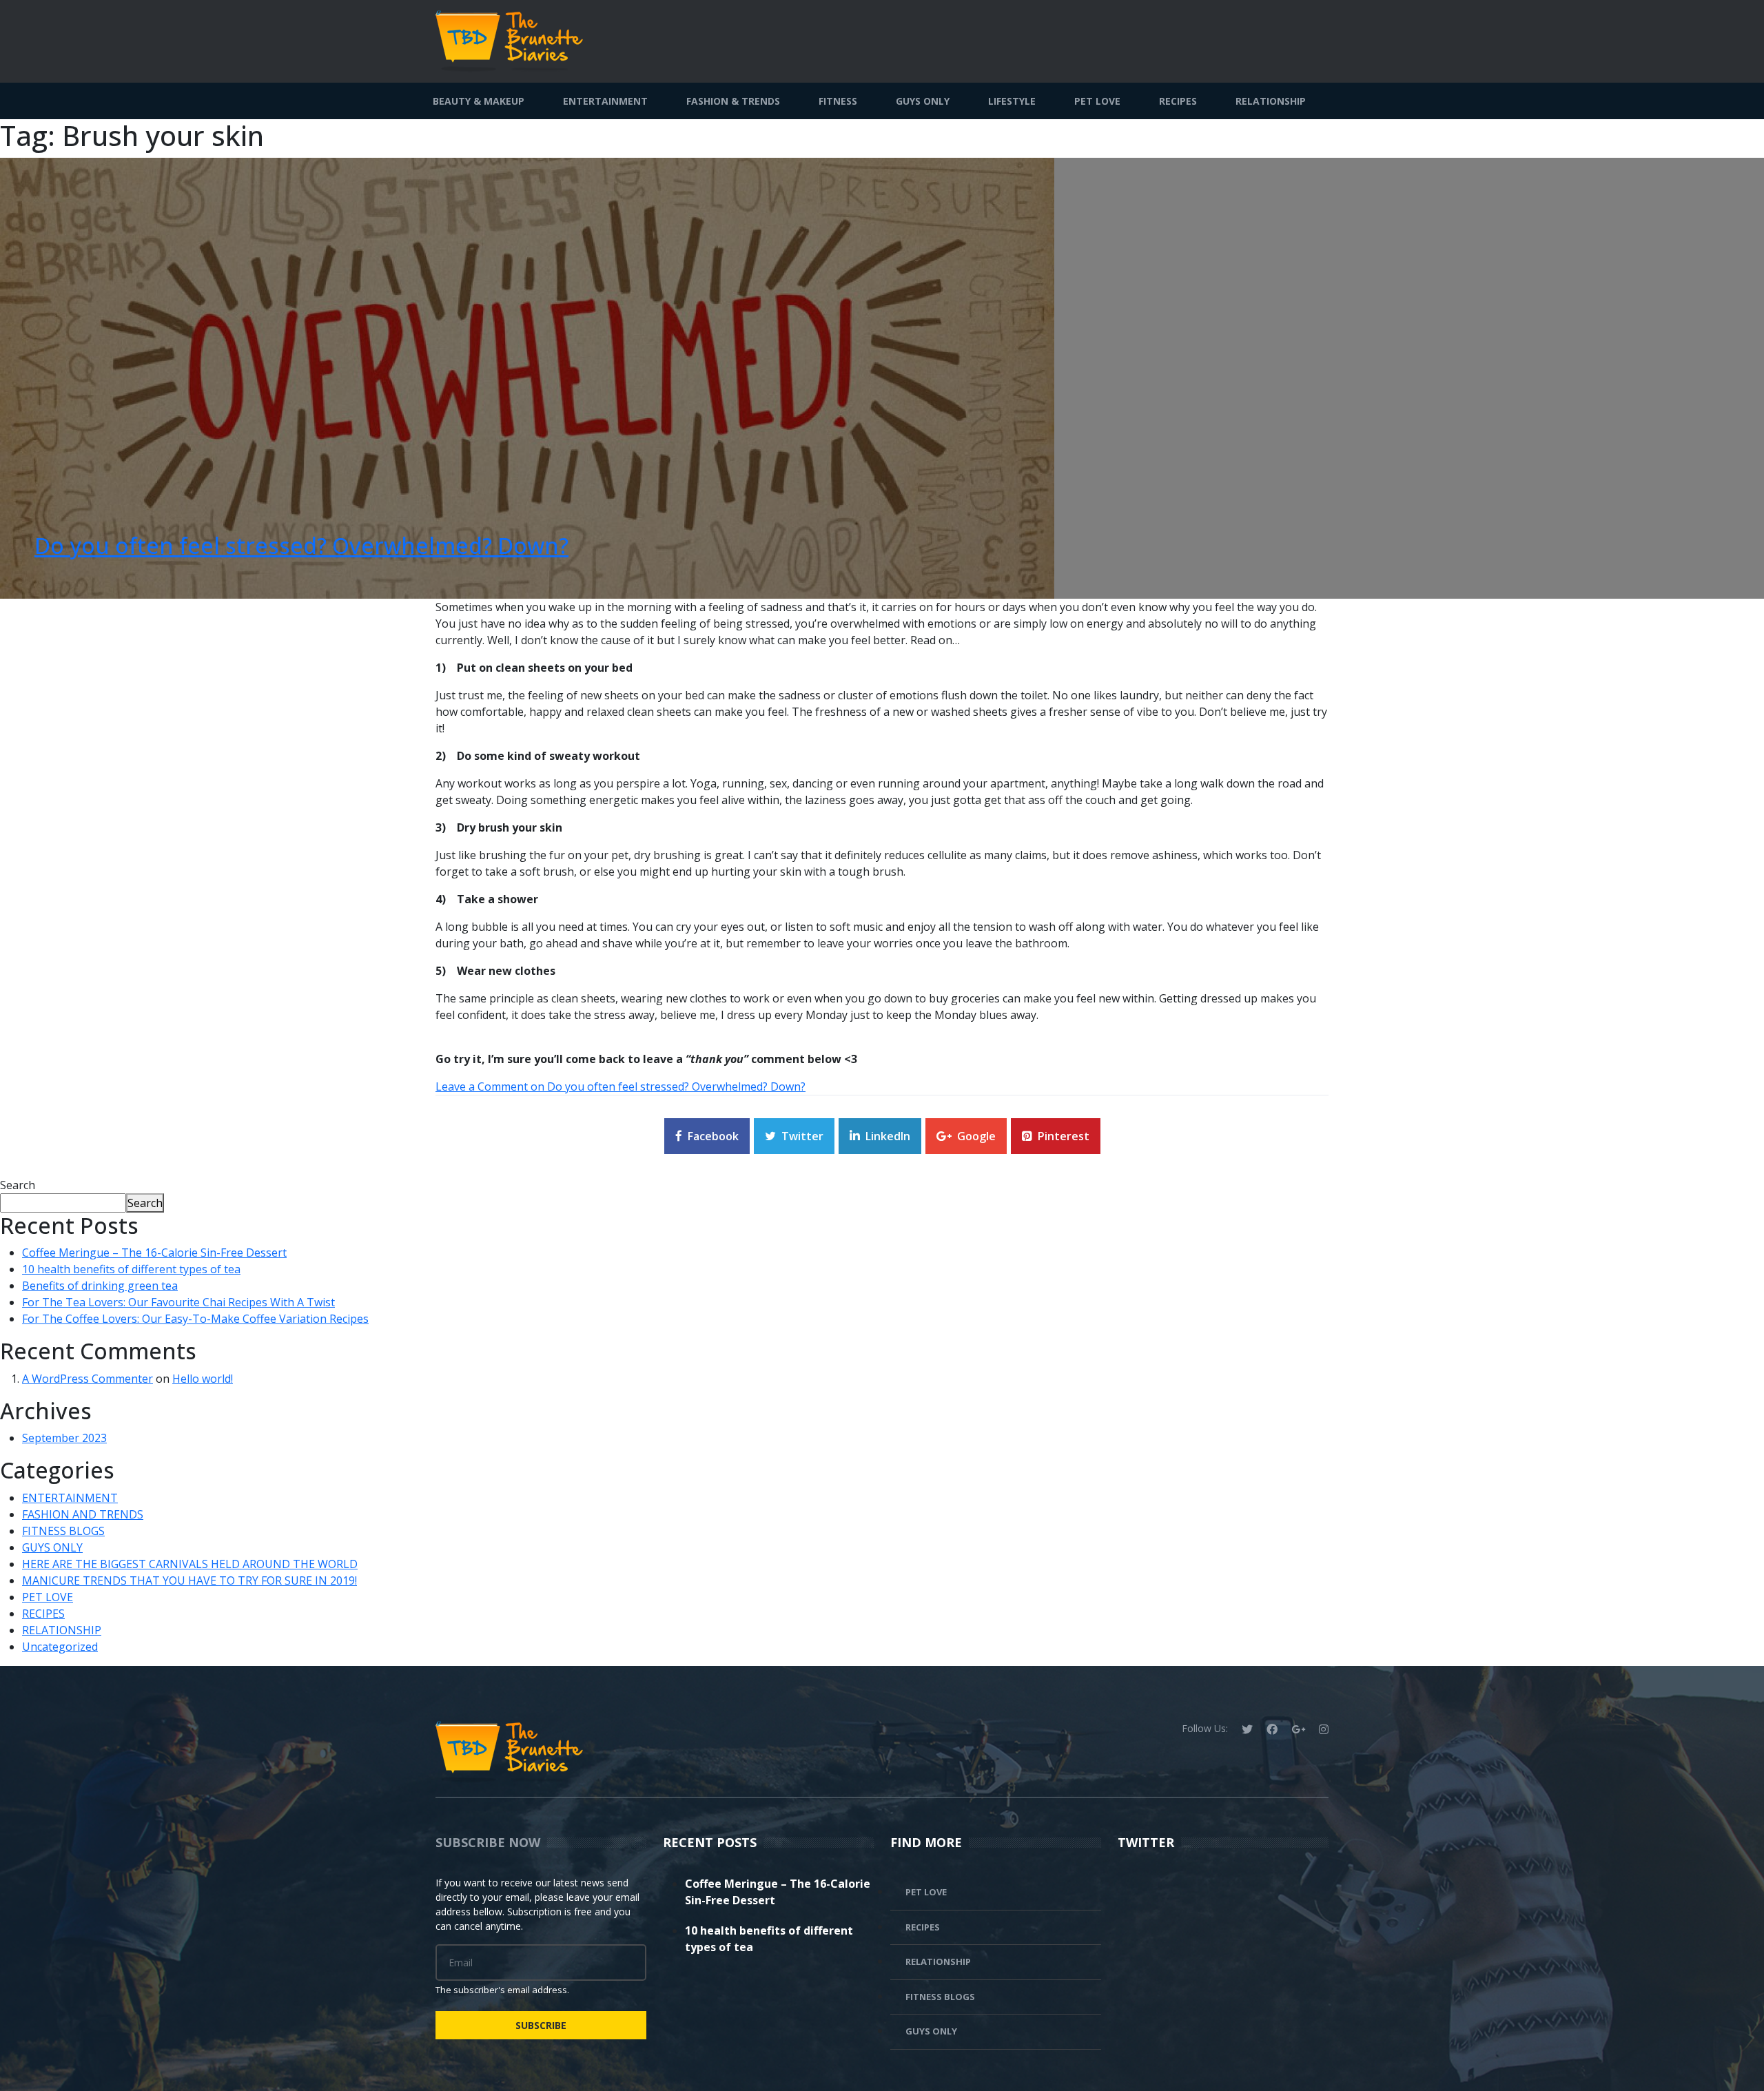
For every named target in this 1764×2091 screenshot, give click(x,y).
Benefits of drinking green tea (100, 1286)
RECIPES (1178, 101)
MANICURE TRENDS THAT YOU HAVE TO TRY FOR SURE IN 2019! (189, 1580)
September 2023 (64, 1438)
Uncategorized (60, 1647)
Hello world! (203, 1379)
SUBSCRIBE (541, 2025)
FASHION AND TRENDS (83, 1514)
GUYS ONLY (923, 101)
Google (976, 1136)
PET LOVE (1097, 101)
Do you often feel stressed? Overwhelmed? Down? (301, 545)
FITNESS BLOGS (63, 1531)
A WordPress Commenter (88, 1379)
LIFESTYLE (1012, 101)
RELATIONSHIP (1271, 101)
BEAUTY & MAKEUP (479, 101)
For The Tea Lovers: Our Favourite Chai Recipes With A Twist (178, 1302)
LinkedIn (888, 1136)
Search (18, 1185)
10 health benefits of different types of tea (131, 1269)
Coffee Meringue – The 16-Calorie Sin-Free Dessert (154, 1253)
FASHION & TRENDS (733, 101)
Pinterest (1064, 1136)
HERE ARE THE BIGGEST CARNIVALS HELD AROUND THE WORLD (190, 1564)
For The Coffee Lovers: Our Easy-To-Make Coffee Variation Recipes (195, 1319)
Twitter (802, 1136)
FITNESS (838, 101)
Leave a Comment (621, 1086)
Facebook (713, 1136)
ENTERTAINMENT (605, 101)
